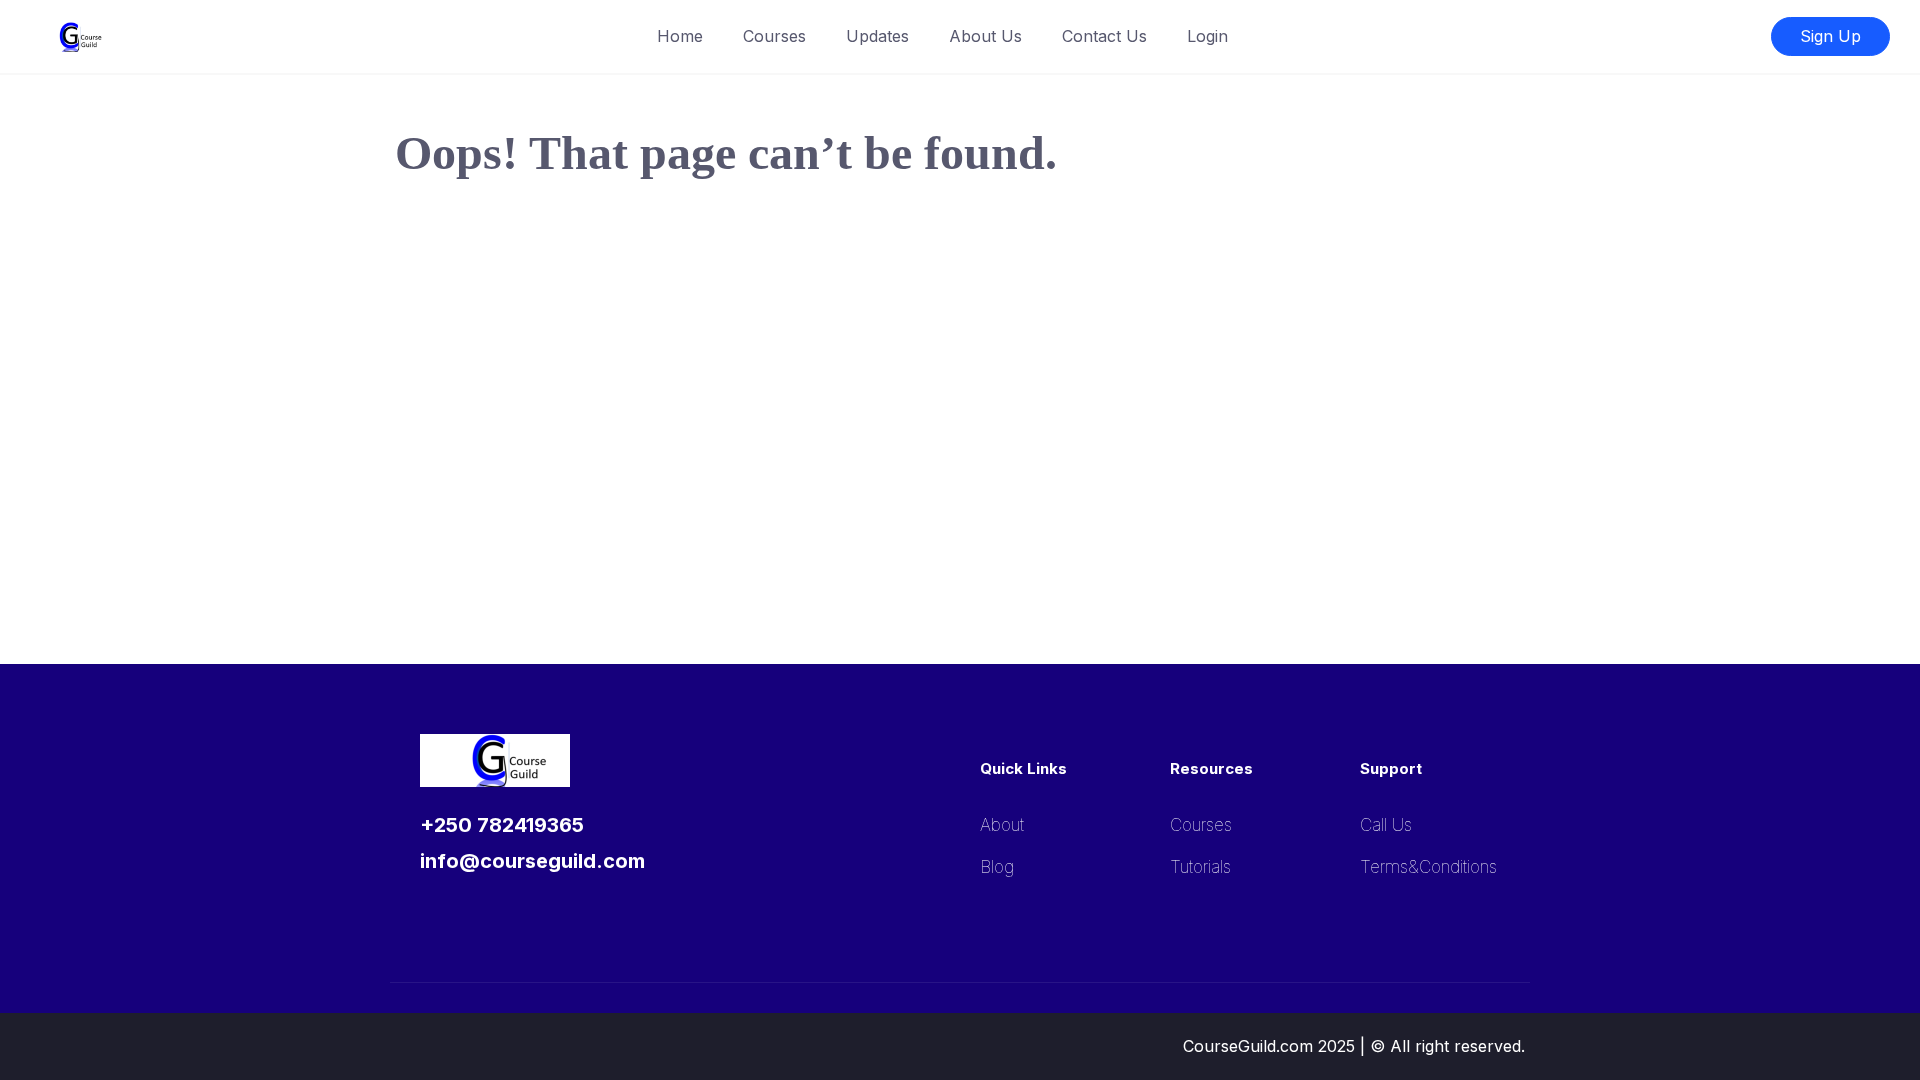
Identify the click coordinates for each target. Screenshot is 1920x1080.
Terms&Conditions (1428, 867)
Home (680, 36)
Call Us (1386, 825)
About (1002, 825)
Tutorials (1200, 867)
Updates (877, 36)
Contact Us (1104, 36)
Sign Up (1830, 36)
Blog (997, 867)
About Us (985, 36)
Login (1207, 36)
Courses (774, 36)
